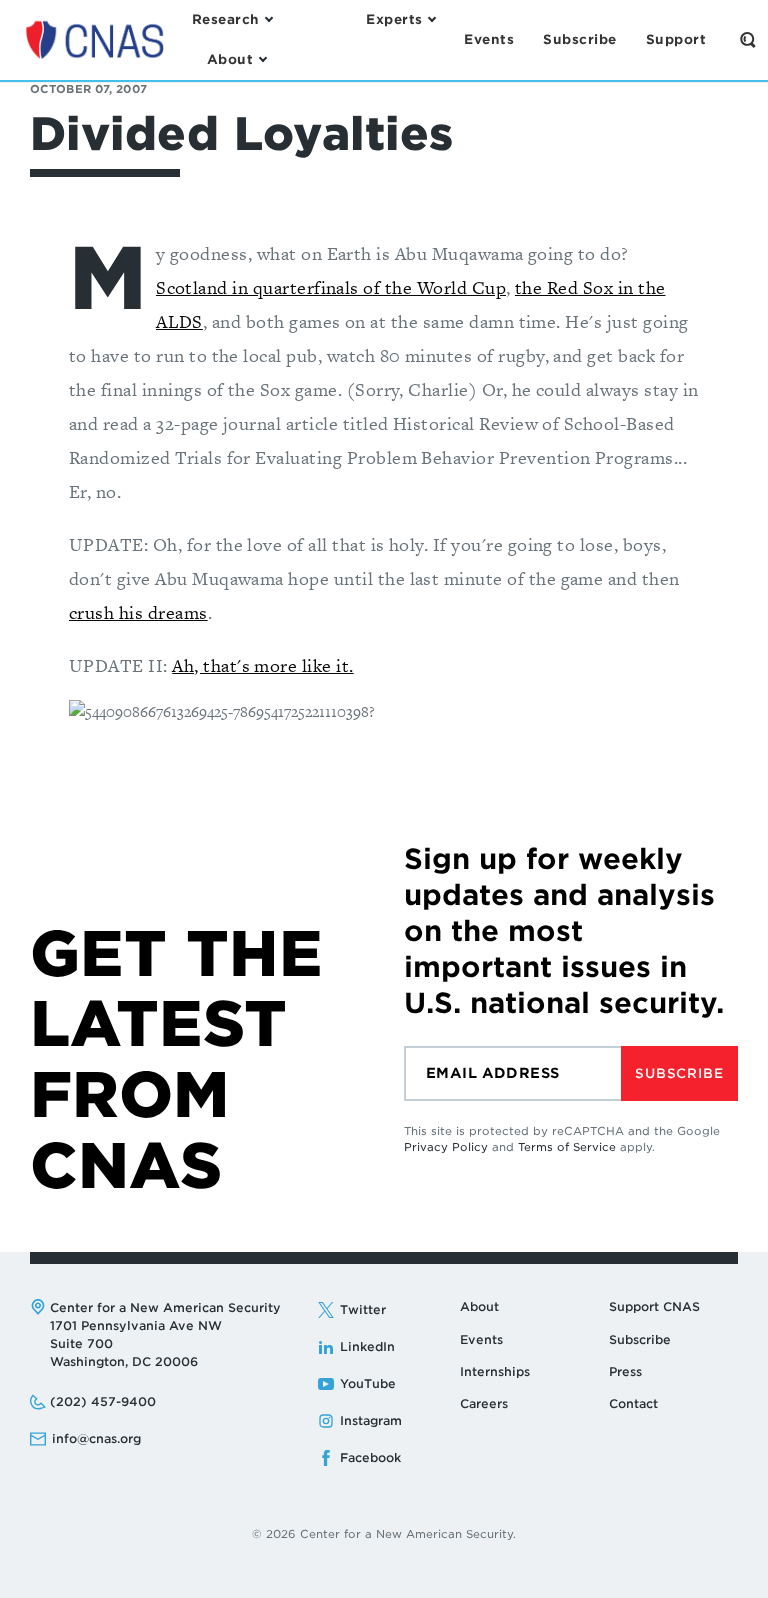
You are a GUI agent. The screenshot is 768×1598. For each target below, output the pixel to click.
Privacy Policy (446, 1147)
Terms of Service (567, 1147)
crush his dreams (138, 612)
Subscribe (679, 1073)
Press (625, 1371)
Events (481, 1339)
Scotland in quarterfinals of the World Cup (331, 287)
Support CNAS (654, 1306)
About (479, 1306)
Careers (484, 1403)
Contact (633, 1403)
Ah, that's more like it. (262, 665)
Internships (495, 1371)
